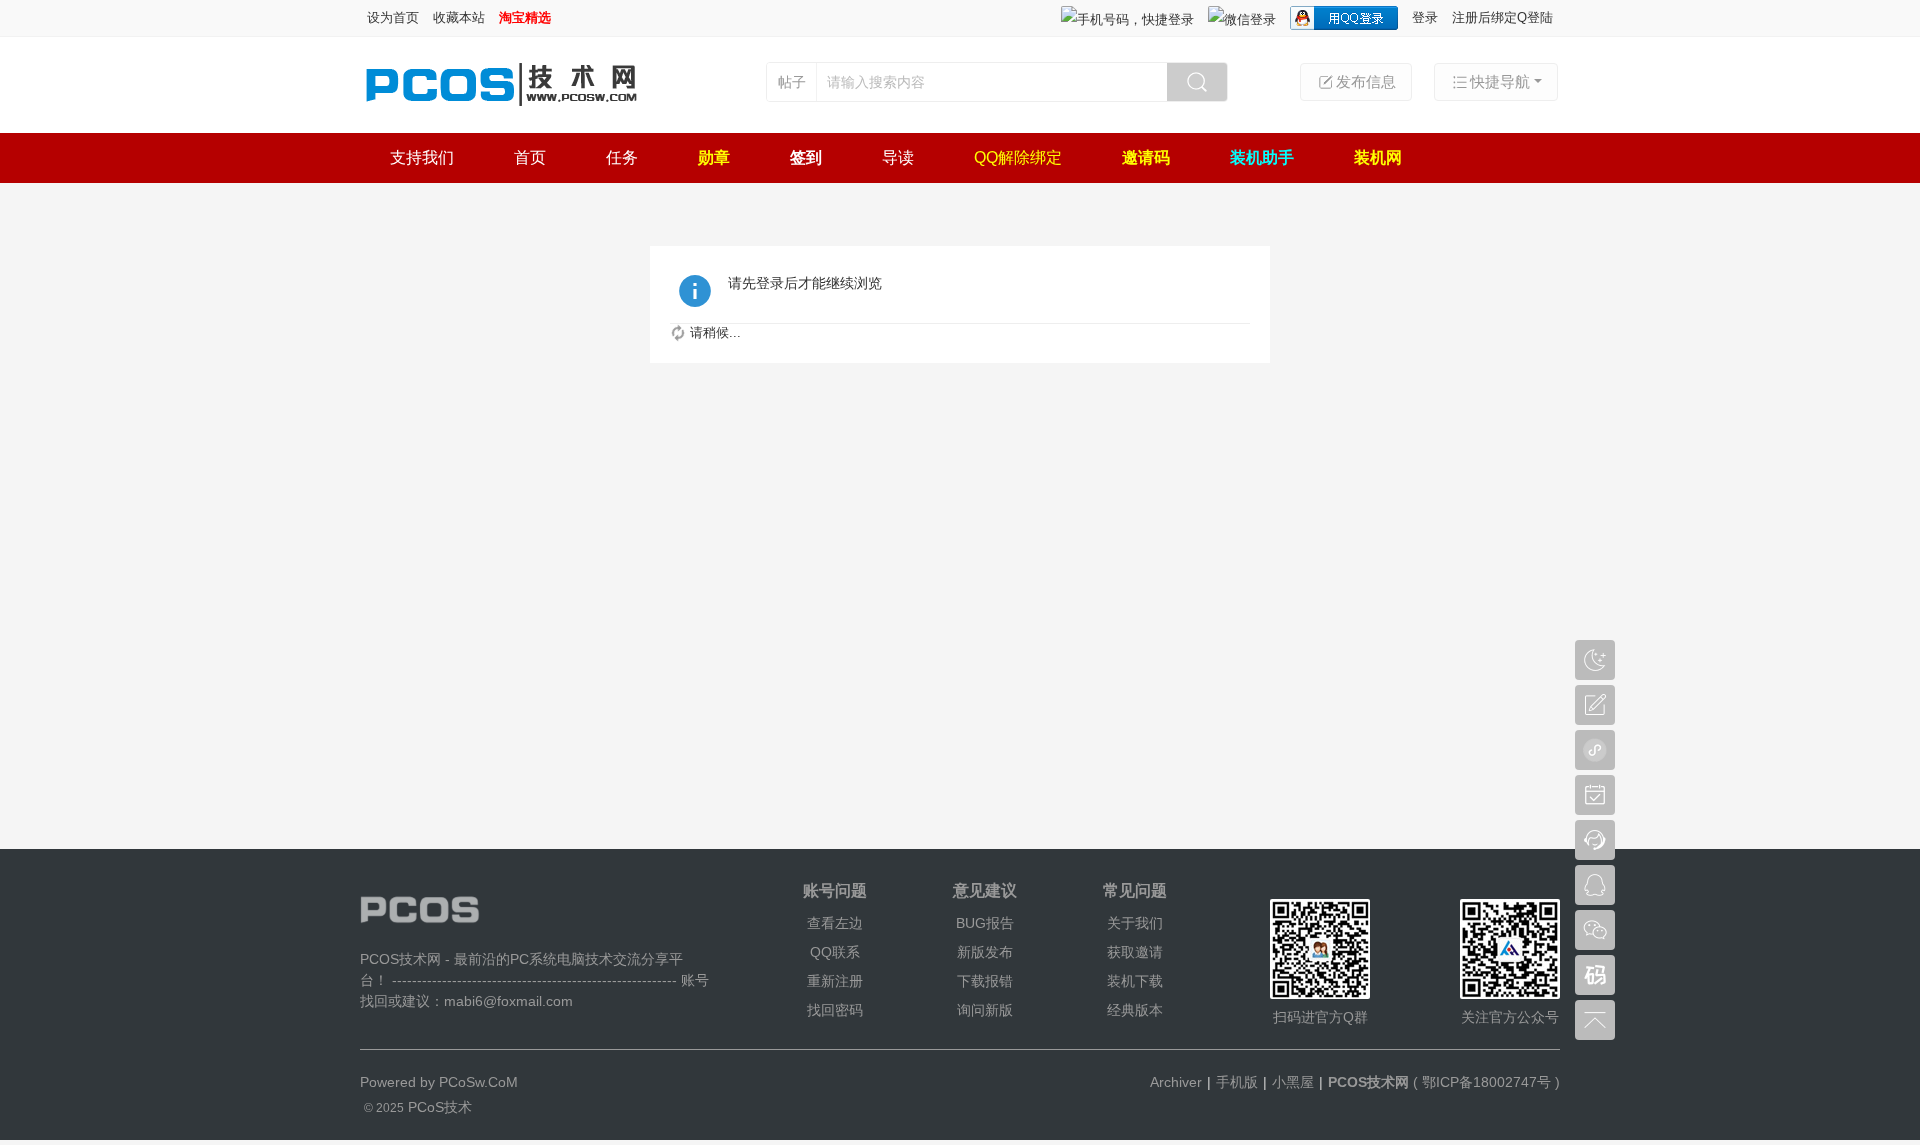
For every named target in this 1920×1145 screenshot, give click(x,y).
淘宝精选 (525, 17)
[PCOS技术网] (500, 108)
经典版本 (1135, 1010)
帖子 (792, 82)
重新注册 (835, 981)
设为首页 (393, 17)
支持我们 (422, 157)
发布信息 (1366, 81)
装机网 (1378, 157)
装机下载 (1135, 981)
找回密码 (835, 1010)
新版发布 (985, 952)
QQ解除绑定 (1018, 157)
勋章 (714, 157)
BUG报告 (985, 923)
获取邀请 (1135, 952)
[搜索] (1197, 82)
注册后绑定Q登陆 (1502, 17)
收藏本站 (459, 17)
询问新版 (985, 1010)
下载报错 (985, 981)
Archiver (1176, 1082)
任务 (622, 157)
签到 (806, 157)
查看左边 (835, 923)
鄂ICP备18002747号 (1486, 1082)
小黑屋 (1293, 1082)
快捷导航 (1500, 81)
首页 (530, 157)
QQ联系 (835, 952)
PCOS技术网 (1368, 1082)
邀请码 (1146, 157)
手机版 (1237, 1082)
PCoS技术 (438, 1107)
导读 (898, 157)
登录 (1425, 17)
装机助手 (1262, 157)
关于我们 (1135, 923)
